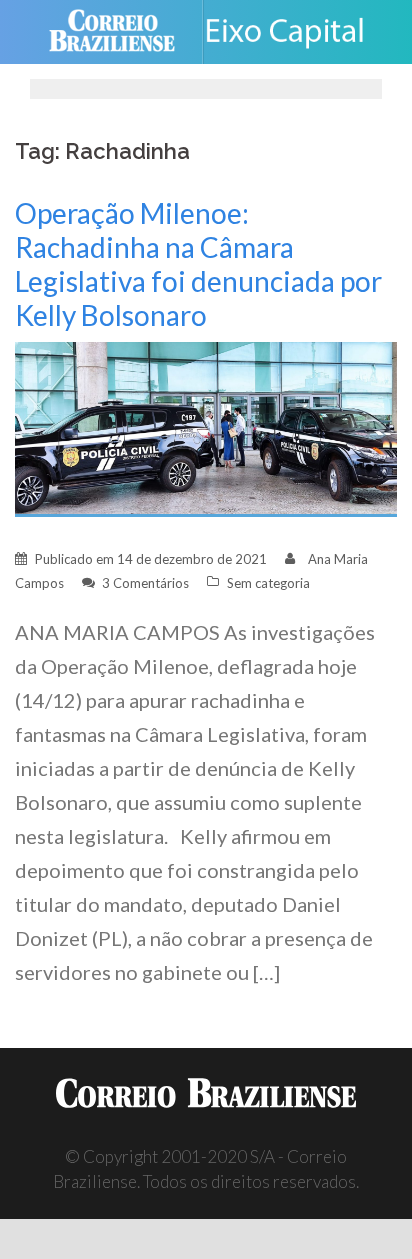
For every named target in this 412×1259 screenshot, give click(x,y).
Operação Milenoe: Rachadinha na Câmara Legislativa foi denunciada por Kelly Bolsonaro (198, 264)
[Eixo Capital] (292, 32)
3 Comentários (145, 583)
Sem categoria (268, 583)
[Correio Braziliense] (120, 32)
